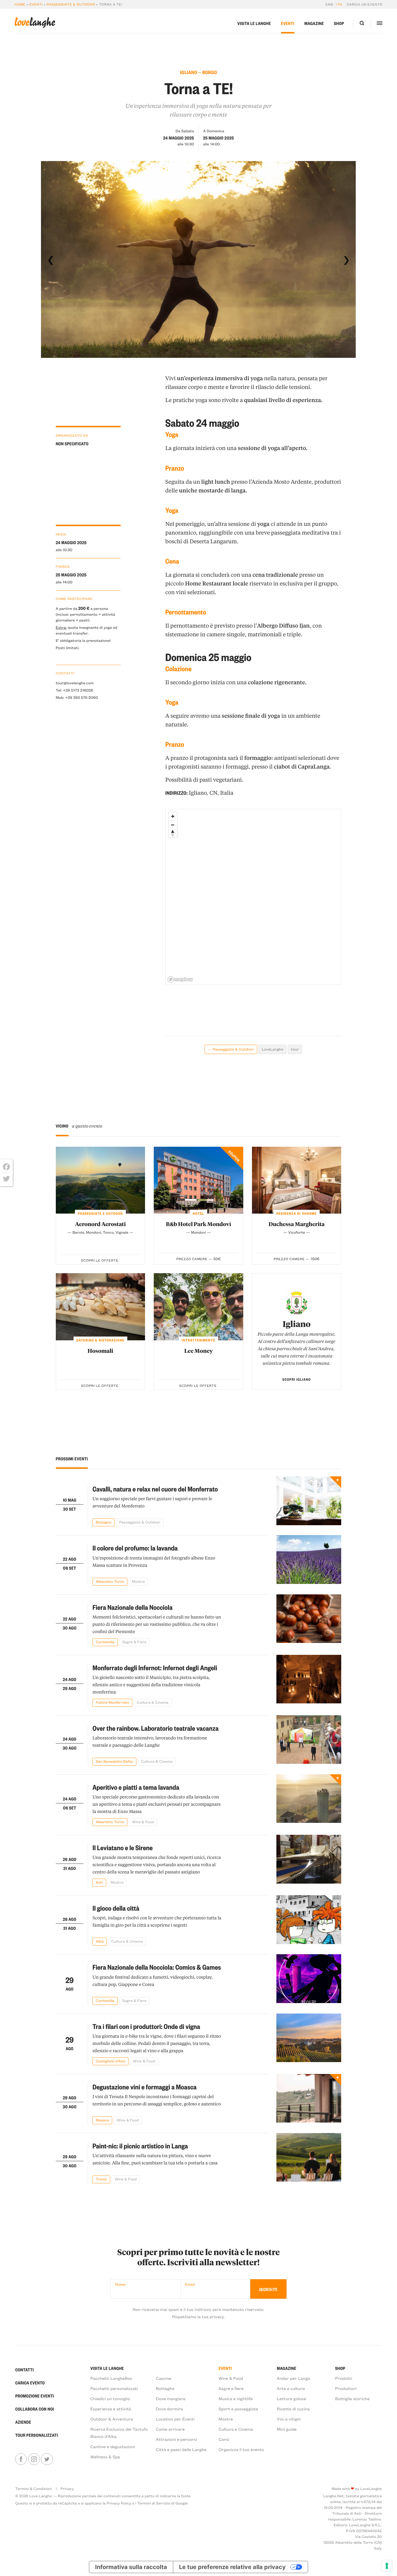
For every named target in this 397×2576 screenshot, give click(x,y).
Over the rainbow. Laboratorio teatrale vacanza (155, 1728)
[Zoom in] (173, 816)
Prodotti (344, 2378)
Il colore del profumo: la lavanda (135, 1548)
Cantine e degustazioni (113, 2447)
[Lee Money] (199, 1307)
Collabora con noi (34, 2409)
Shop (339, 23)
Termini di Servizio (154, 2503)
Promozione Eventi (34, 2396)
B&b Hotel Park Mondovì (199, 1224)
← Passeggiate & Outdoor (231, 1049)
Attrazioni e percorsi (176, 2439)
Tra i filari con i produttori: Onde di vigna (146, 2026)
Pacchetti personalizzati (114, 2388)
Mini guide (287, 2429)
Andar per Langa (293, 2378)
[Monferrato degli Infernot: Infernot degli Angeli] (309, 1681)
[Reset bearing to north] (173, 833)
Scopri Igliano (297, 1379)
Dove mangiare (171, 2399)
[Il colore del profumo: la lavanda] (309, 1560)
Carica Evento (30, 2383)
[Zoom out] (173, 825)
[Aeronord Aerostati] (101, 1180)
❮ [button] (51, 260)
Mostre (226, 2419)
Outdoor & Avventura (112, 2419)
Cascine (163, 2378)
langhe (35, 23)
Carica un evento (365, 4)
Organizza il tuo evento (241, 2449)
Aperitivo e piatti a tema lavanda (136, 1787)
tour (295, 1049)
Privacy (67, 2489)
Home (20, 4)
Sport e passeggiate (238, 2409)
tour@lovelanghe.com (75, 683)
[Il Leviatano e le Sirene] (309, 1861)
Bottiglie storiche (352, 2399)
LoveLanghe (272, 1049)
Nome (120, 2284)
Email (190, 2284)
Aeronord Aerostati (100, 1224)
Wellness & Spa (105, 2457)
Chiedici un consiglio (110, 2399)
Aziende (23, 2422)
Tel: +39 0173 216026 (75, 690)
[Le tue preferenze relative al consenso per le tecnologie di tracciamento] (387, 2566)
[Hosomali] (101, 1307)
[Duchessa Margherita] (297, 1180)
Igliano (296, 1324)
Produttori (346, 2388)
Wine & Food (231, 2378)
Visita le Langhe (254, 23)
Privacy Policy (119, 2503)
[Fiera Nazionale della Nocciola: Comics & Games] (309, 1979)
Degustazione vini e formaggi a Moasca (144, 2087)
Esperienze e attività (111, 2409)
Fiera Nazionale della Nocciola (132, 1607)
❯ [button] (346, 260)
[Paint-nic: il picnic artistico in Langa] (309, 2158)
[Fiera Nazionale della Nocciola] (309, 1620)
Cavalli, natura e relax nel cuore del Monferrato (155, 1489)
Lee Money (199, 1351)
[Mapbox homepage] (180, 979)
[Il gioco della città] (309, 1920)
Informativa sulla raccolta (131, 2567)
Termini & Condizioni (33, 2489)
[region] (254, 897)
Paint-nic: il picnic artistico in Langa (140, 2146)
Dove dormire (169, 2409)
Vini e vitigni (289, 2419)
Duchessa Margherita (297, 1224)
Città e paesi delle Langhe (181, 2449)
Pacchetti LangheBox (111, 2378)
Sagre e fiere (231, 2388)
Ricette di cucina (293, 2409)
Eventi (36, 4)
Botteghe (165, 2388)
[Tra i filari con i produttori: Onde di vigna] (309, 2039)
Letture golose (291, 2399)
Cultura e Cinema (236, 2429)
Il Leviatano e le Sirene (123, 1847)
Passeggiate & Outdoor (71, 4)
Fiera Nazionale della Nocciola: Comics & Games (157, 1967)
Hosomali (100, 1351)
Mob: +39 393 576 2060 (77, 697)
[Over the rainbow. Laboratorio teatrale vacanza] (309, 1740)
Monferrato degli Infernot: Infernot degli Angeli (155, 1667)
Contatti (24, 2370)
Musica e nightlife (236, 2399)
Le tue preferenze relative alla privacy (232, 2567)
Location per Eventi (175, 2419)
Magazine (314, 23)
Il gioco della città (116, 1908)
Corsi (224, 2439)
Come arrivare (170, 2429)
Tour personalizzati (36, 2435)
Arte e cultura (291, 2388)
